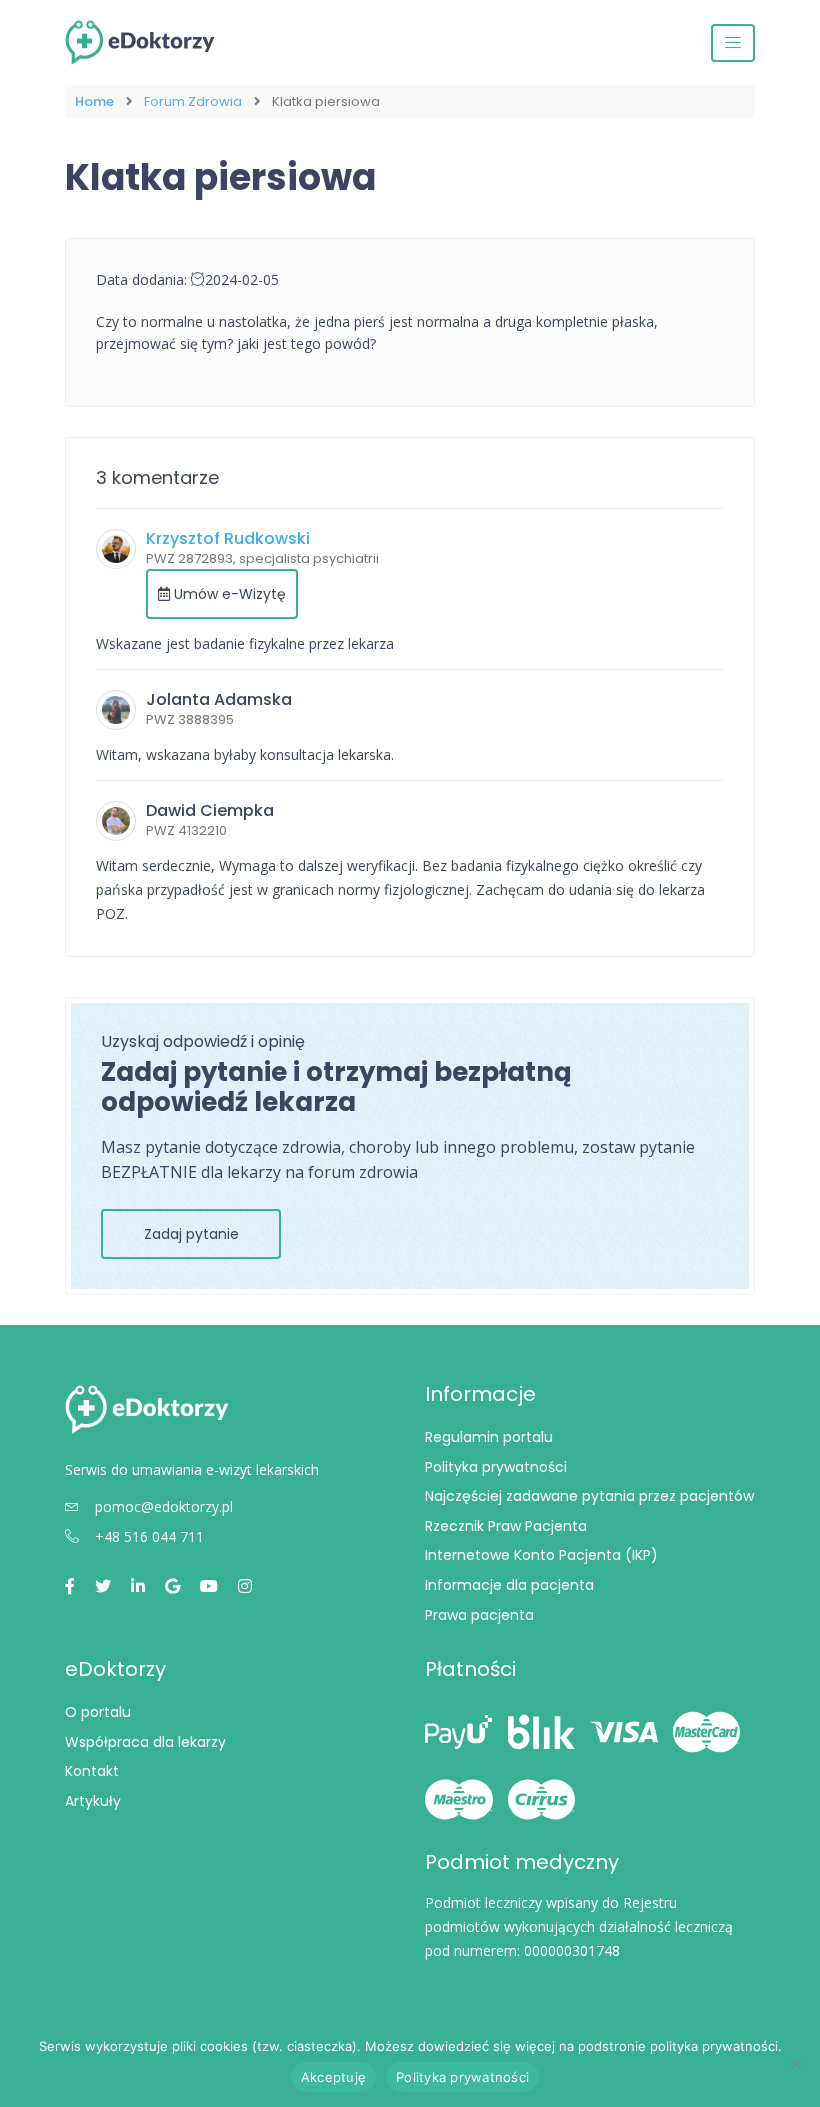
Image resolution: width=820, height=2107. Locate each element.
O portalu (98, 1712)
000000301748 (572, 1950)
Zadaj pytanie (191, 1234)
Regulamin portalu (489, 1437)
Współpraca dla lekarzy (145, 1742)
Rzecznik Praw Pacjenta (506, 1526)
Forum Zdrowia (193, 101)
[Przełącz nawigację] (733, 43)
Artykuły (93, 1801)
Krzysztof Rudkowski (228, 538)
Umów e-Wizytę (228, 594)
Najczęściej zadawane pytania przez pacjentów (589, 1496)
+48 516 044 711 (149, 1536)
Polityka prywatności (496, 1467)
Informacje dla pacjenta (509, 1585)
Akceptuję (333, 2077)
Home (94, 101)
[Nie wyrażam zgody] (795, 2064)
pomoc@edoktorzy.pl (164, 1506)
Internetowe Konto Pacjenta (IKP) (541, 1555)
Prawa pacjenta (479, 1615)
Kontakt (92, 1771)
